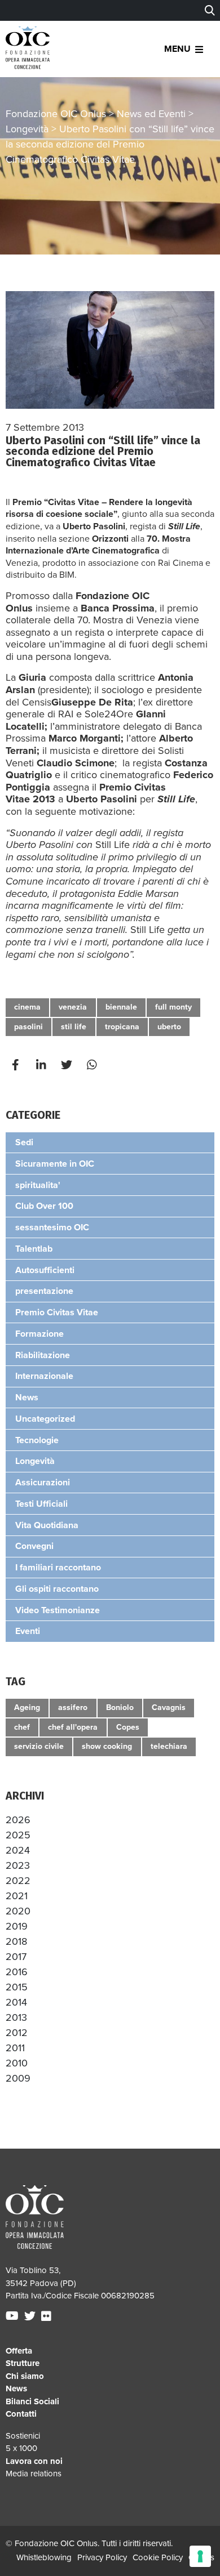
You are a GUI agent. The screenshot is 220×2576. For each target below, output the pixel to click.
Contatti (21, 2414)
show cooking (107, 1746)
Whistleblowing (44, 2557)
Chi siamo (25, 2376)
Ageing (27, 1707)
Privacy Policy (102, 2557)
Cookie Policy (158, 2557)
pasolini (28, 1027)
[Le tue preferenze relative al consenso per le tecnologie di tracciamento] (200, 2556)
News (16, 2389)
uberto (169, 1027)
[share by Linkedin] (42, 1065)
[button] (18, 1820)
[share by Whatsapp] (93, 1065)
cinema (27, 1007)
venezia (73, 1007)
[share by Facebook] (17, 1065)
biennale (121, 1007)
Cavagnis (169, 1707)
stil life (74, 1027)
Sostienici (23, 2436)
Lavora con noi (34, 2461)
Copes (128, 1727)
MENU (177, 49)
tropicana (122, 1027)
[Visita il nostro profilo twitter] (31, 2316)
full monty (173, 1007)
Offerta (19, 2351)
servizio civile (39, 1746)
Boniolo (120, 1707)
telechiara (169, 1746)
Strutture (23, 2363)
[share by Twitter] (68, 1065)
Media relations (34, 2474)
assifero (73, 1707)
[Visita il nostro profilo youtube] (14, 2316)
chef (22, 1727)
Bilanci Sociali (32, 2401)
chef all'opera (73, 1727)
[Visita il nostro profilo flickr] (48, 2316)
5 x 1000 (21, 2448)
